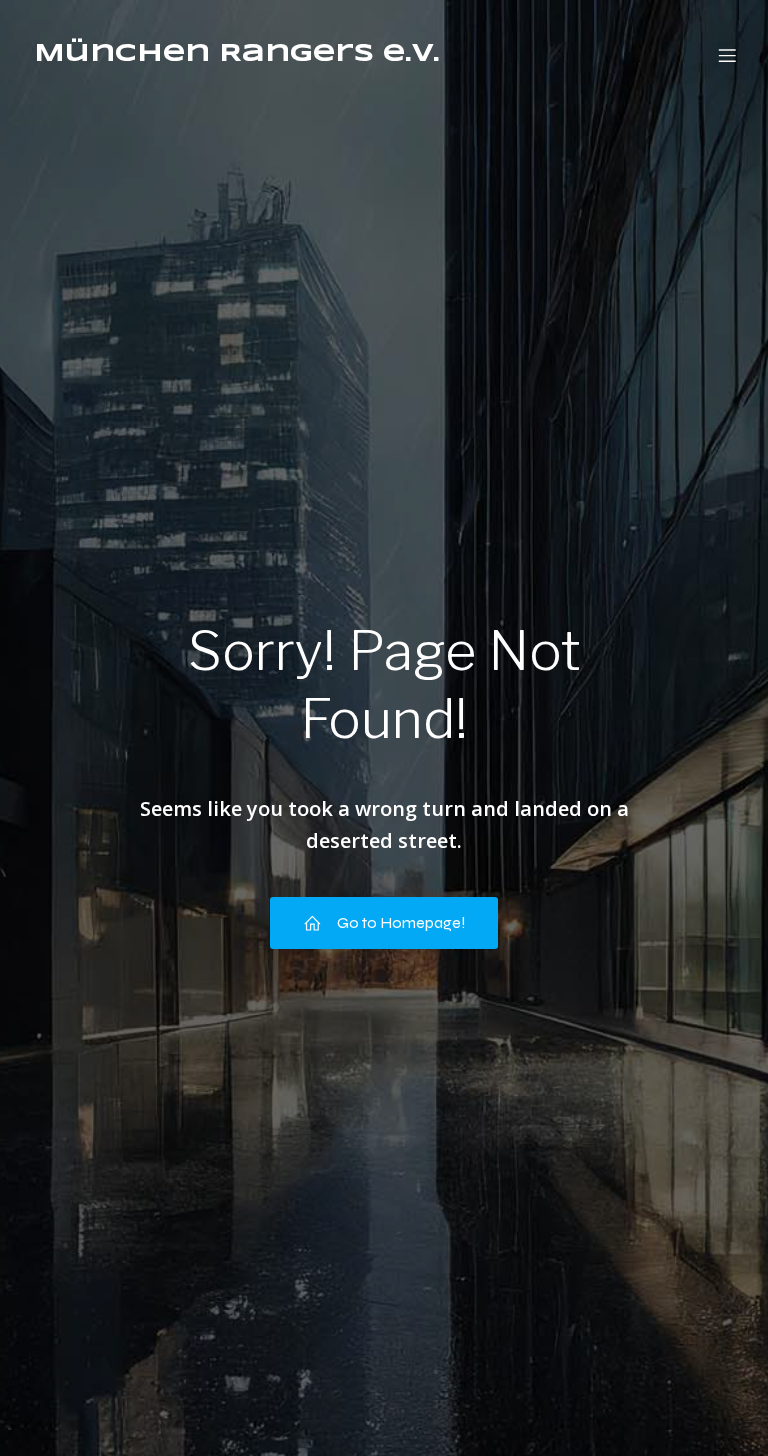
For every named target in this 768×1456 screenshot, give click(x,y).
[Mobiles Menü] (727, 55)
